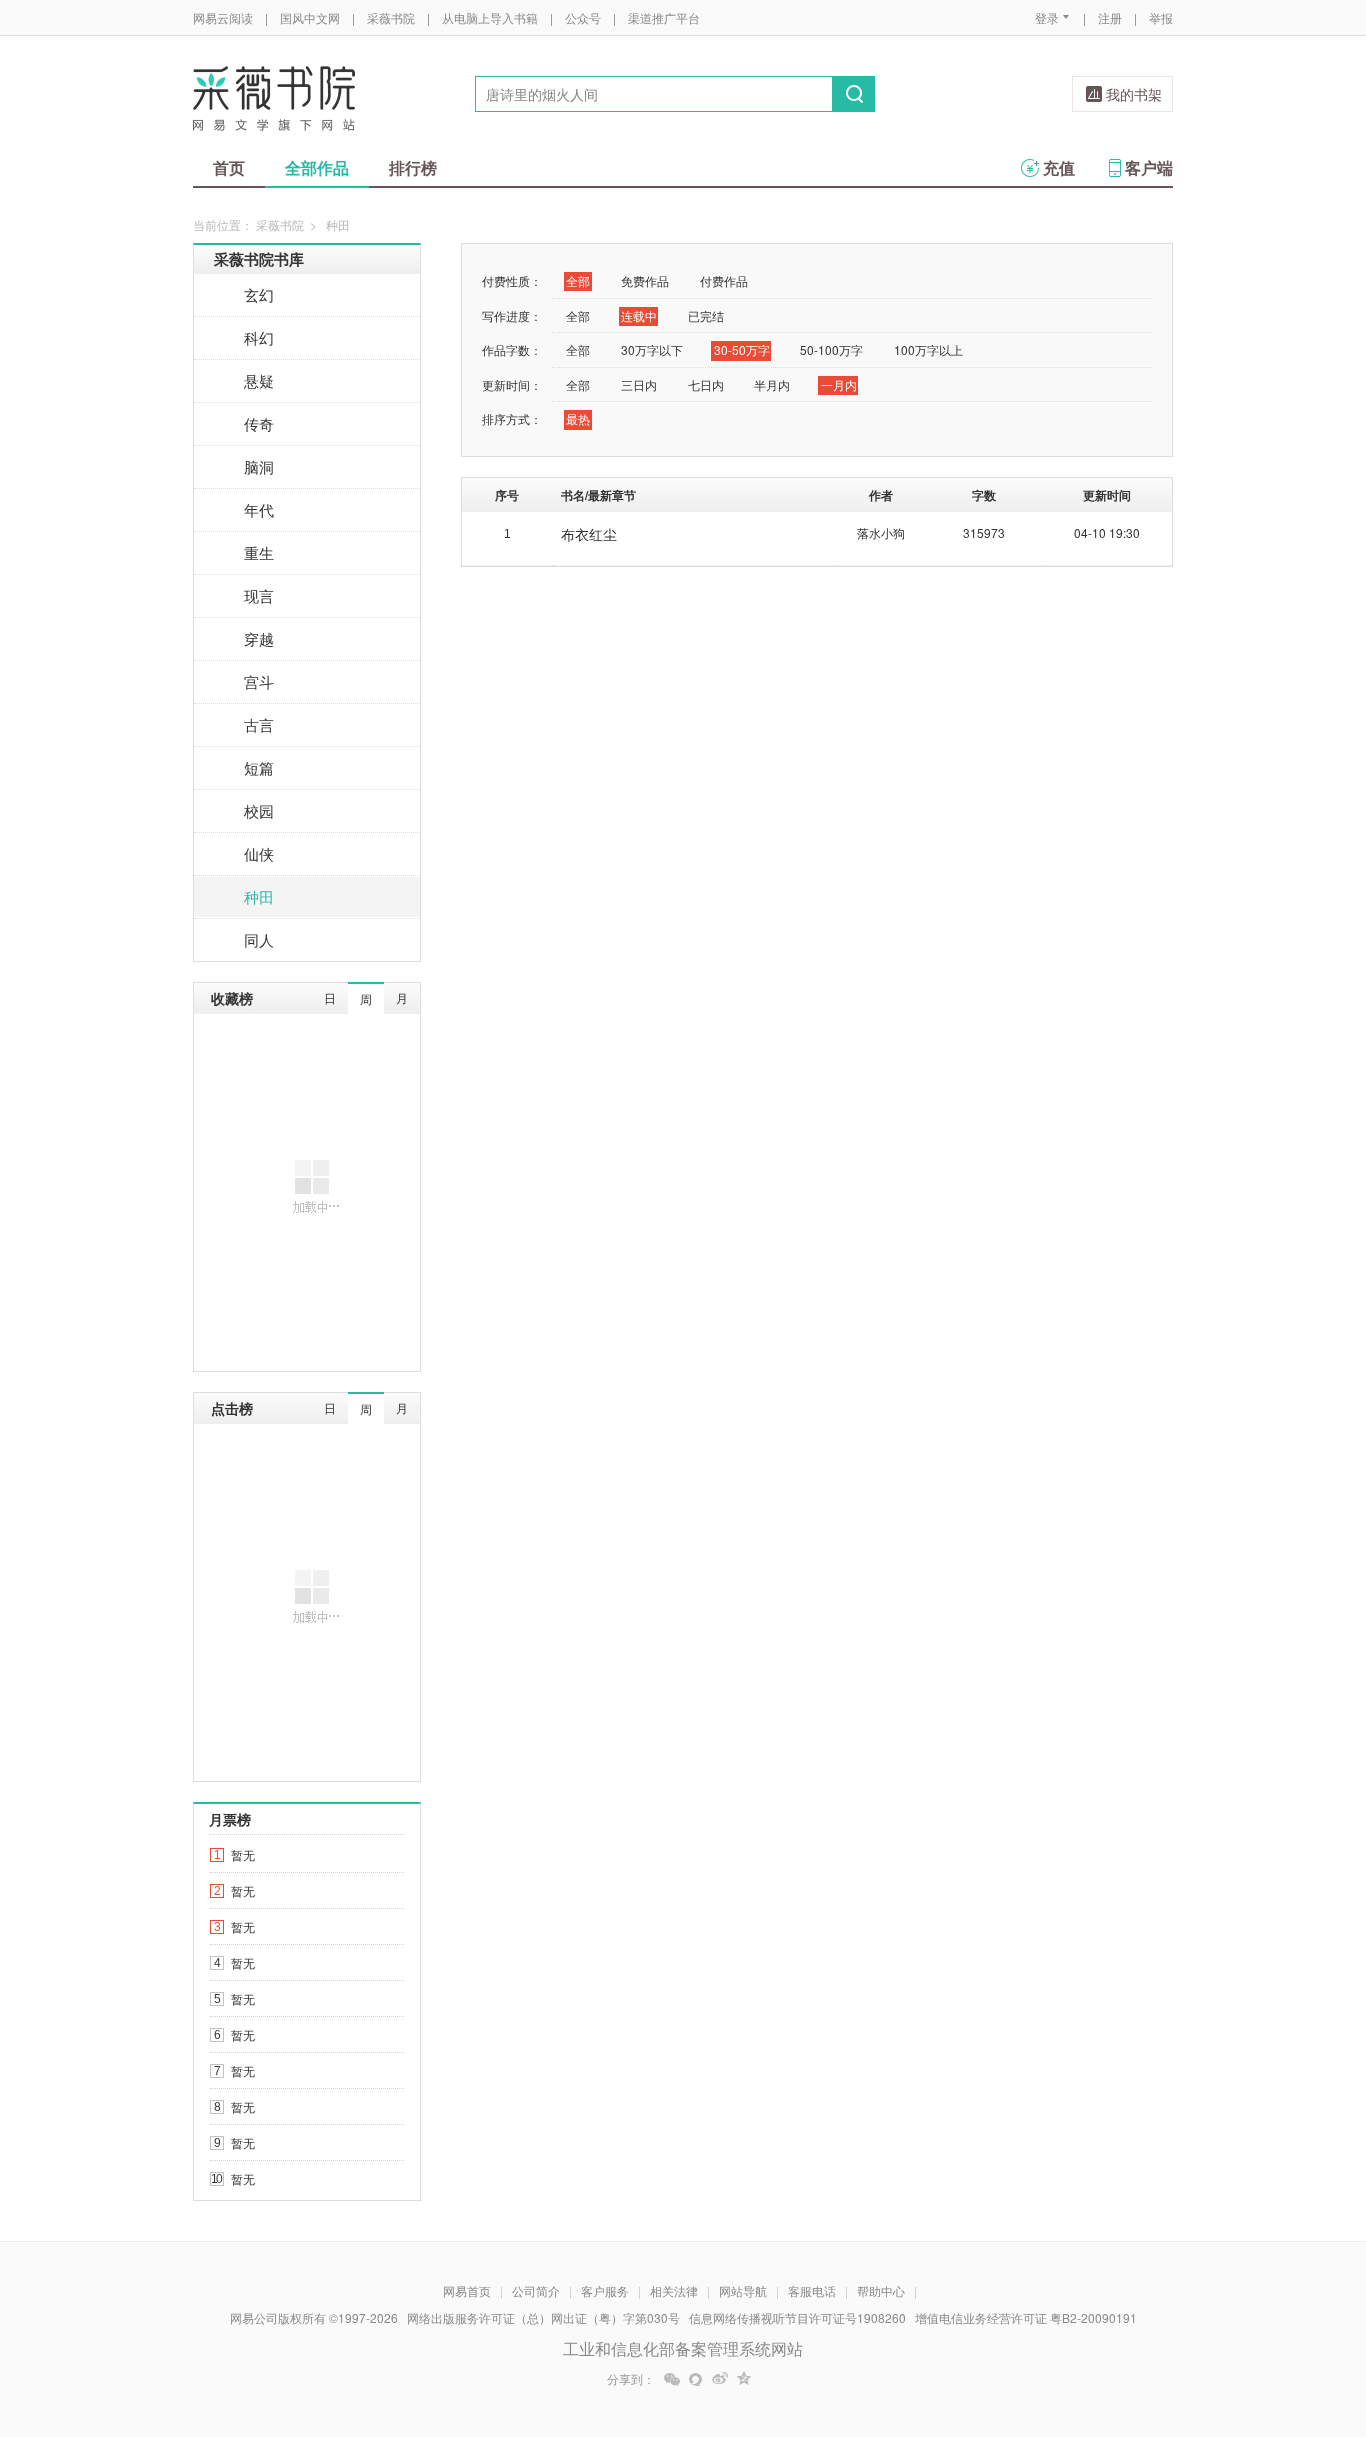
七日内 (706, 384)
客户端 (1149, 167)
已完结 (706, 315)
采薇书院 (391, 17)
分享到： (631, 2379)
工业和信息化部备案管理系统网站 (683, 2348)
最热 (578, 418)
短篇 (259, 767)
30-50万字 (742, 349)
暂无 (243, 1854)
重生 (259, 552)
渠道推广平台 (664, 17)
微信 (672, 2379)
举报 (1161, 17)
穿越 (259, 638)
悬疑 (259, 380)
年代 (259, 509)
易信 (696, 2379)
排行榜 (413, 167)
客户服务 (605, 2290)
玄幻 (259, 294)
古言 (259, 724)
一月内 (839, 384)
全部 (578, 280)
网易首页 (467, 2290)
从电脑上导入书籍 (490, 17)
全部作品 (317, 167)
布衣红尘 (589, 534)
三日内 (639, 384)
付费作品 (724, 280)
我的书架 (1134, 94)
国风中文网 (310, 17)
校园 (259, 810)
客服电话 (812, 2290)
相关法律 (674, 2290)
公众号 (583, 17)
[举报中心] (1228, 2320)
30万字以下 (652, 349)
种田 (259, 896)
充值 (1059, 167)
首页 (229, 167)
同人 (259, 939)
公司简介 (536, 2290)
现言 (259, 595)
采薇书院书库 (259, 259)
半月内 (772, 384)
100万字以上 (928, 349)
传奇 (259, 423)
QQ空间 (744, 2379)
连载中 (639, 315)
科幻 (259, 337)
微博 (720, 2379)
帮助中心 (881, 2290)
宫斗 (259, 681)
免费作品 (645, 280)
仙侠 (259, 853)
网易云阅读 (223, 17)
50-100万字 (831, 349)
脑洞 (259, 466)
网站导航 (743, 2290)
